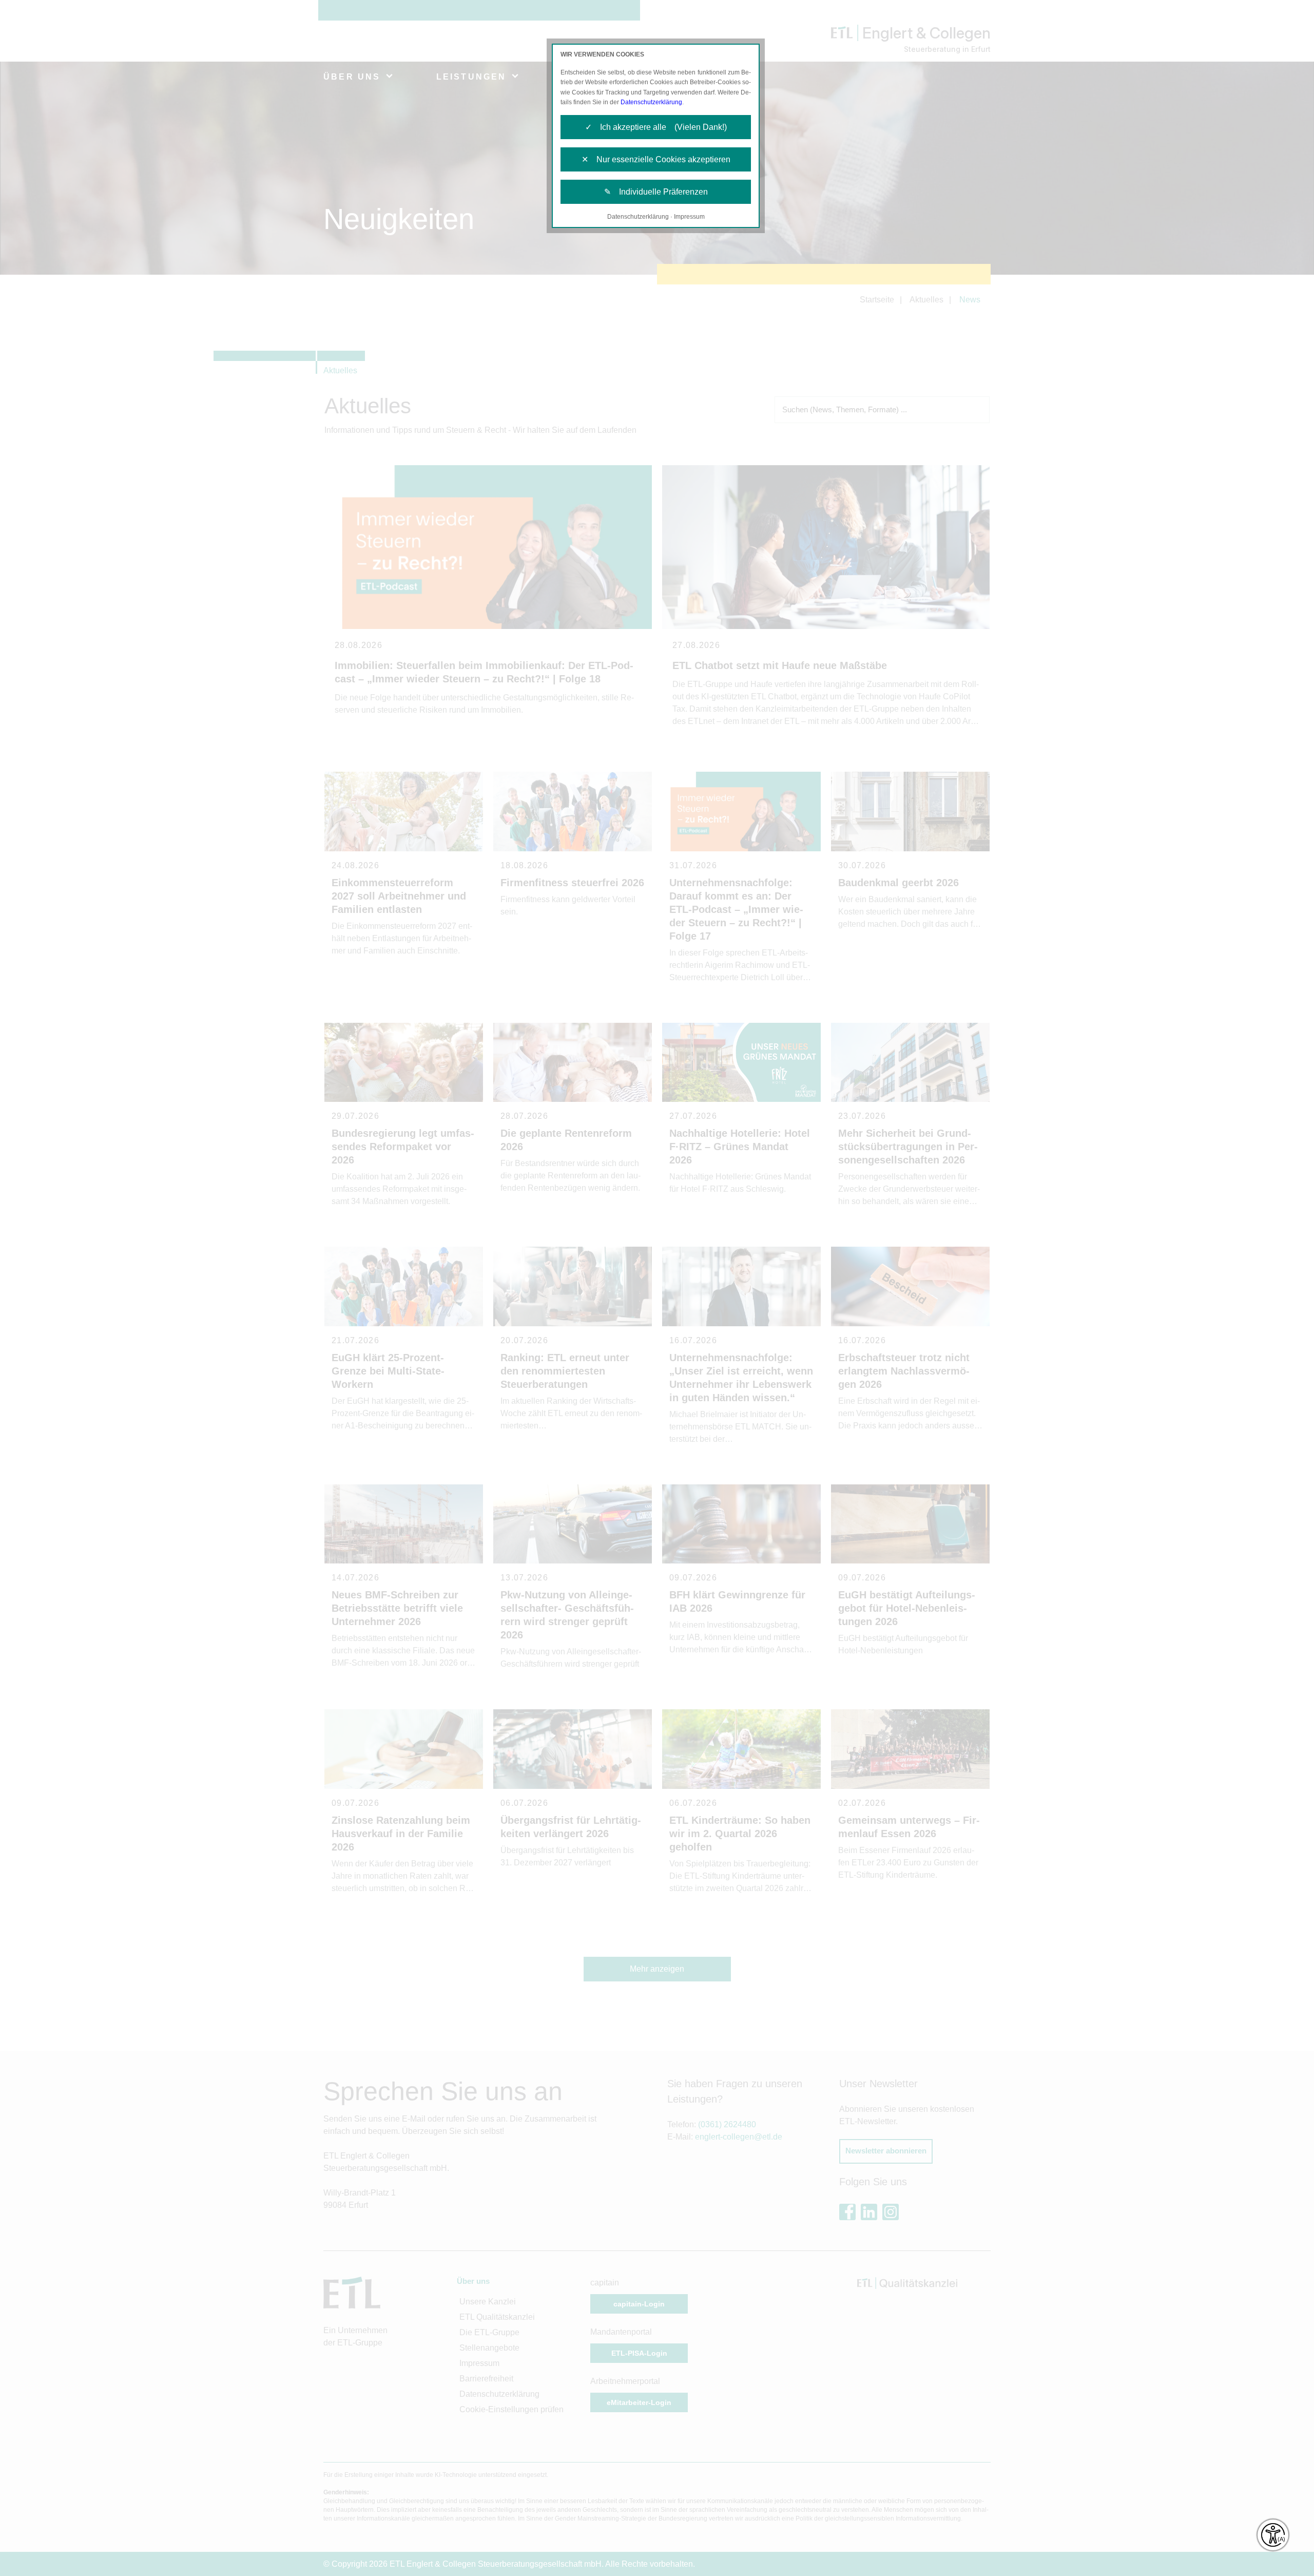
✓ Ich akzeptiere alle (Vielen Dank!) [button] (656, 127)
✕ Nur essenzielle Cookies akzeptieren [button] (656, 159)
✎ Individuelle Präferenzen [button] (656, 192)
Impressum (689, 217)
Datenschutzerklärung (651, 102)
